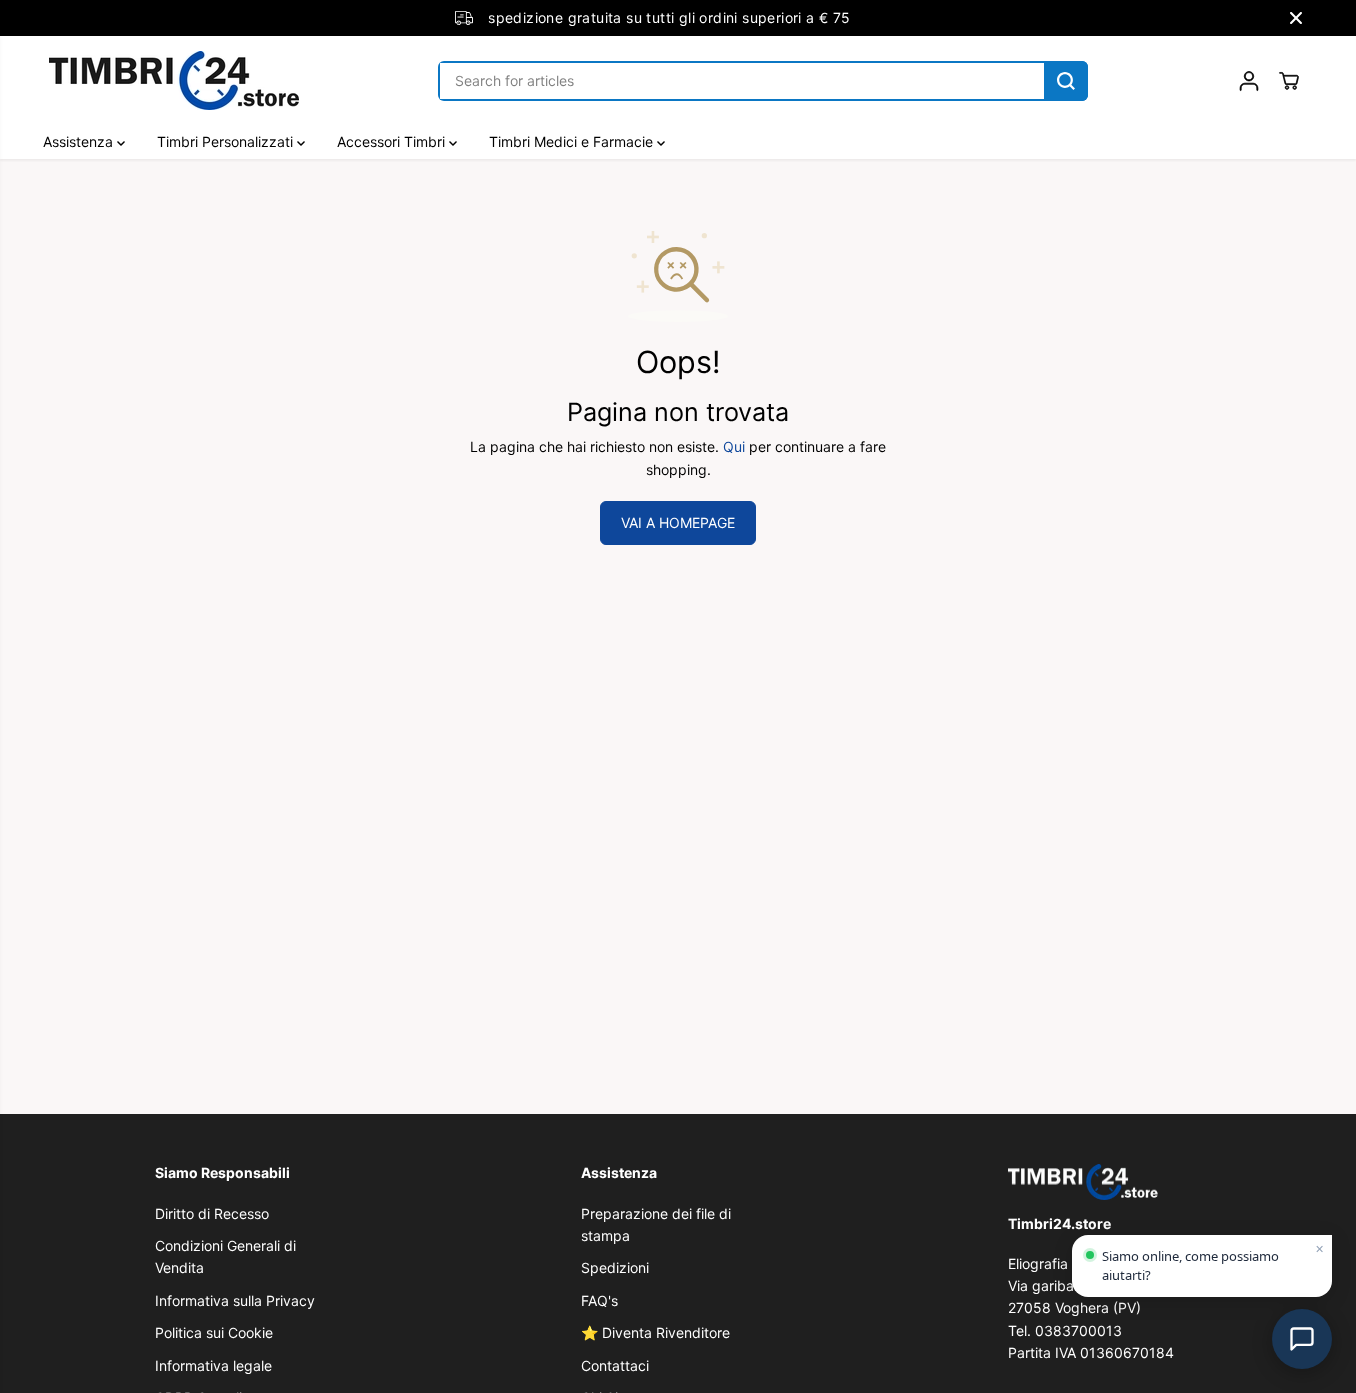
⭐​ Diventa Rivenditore (655, 1332)
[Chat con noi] (1302, 1339)
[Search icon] (1066, 81)
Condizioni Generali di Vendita (225, 1256)
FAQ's (599, 1300)
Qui (734, 446)
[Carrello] (1289, 81)
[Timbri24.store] (174, 80)
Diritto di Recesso (212, 1213)
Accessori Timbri (393, 141)
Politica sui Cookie (214, 1332)
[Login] (1249, 81)
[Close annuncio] (1296, 18)
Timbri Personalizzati (227, 141)
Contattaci (615, 1365)
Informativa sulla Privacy (235, 1300)
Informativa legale (213, 1365)
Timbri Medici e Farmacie (573, 141)
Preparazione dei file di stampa (656, 1224)
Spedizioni (615, 1267)
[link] (1104, 1181)
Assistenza (80, 141)
